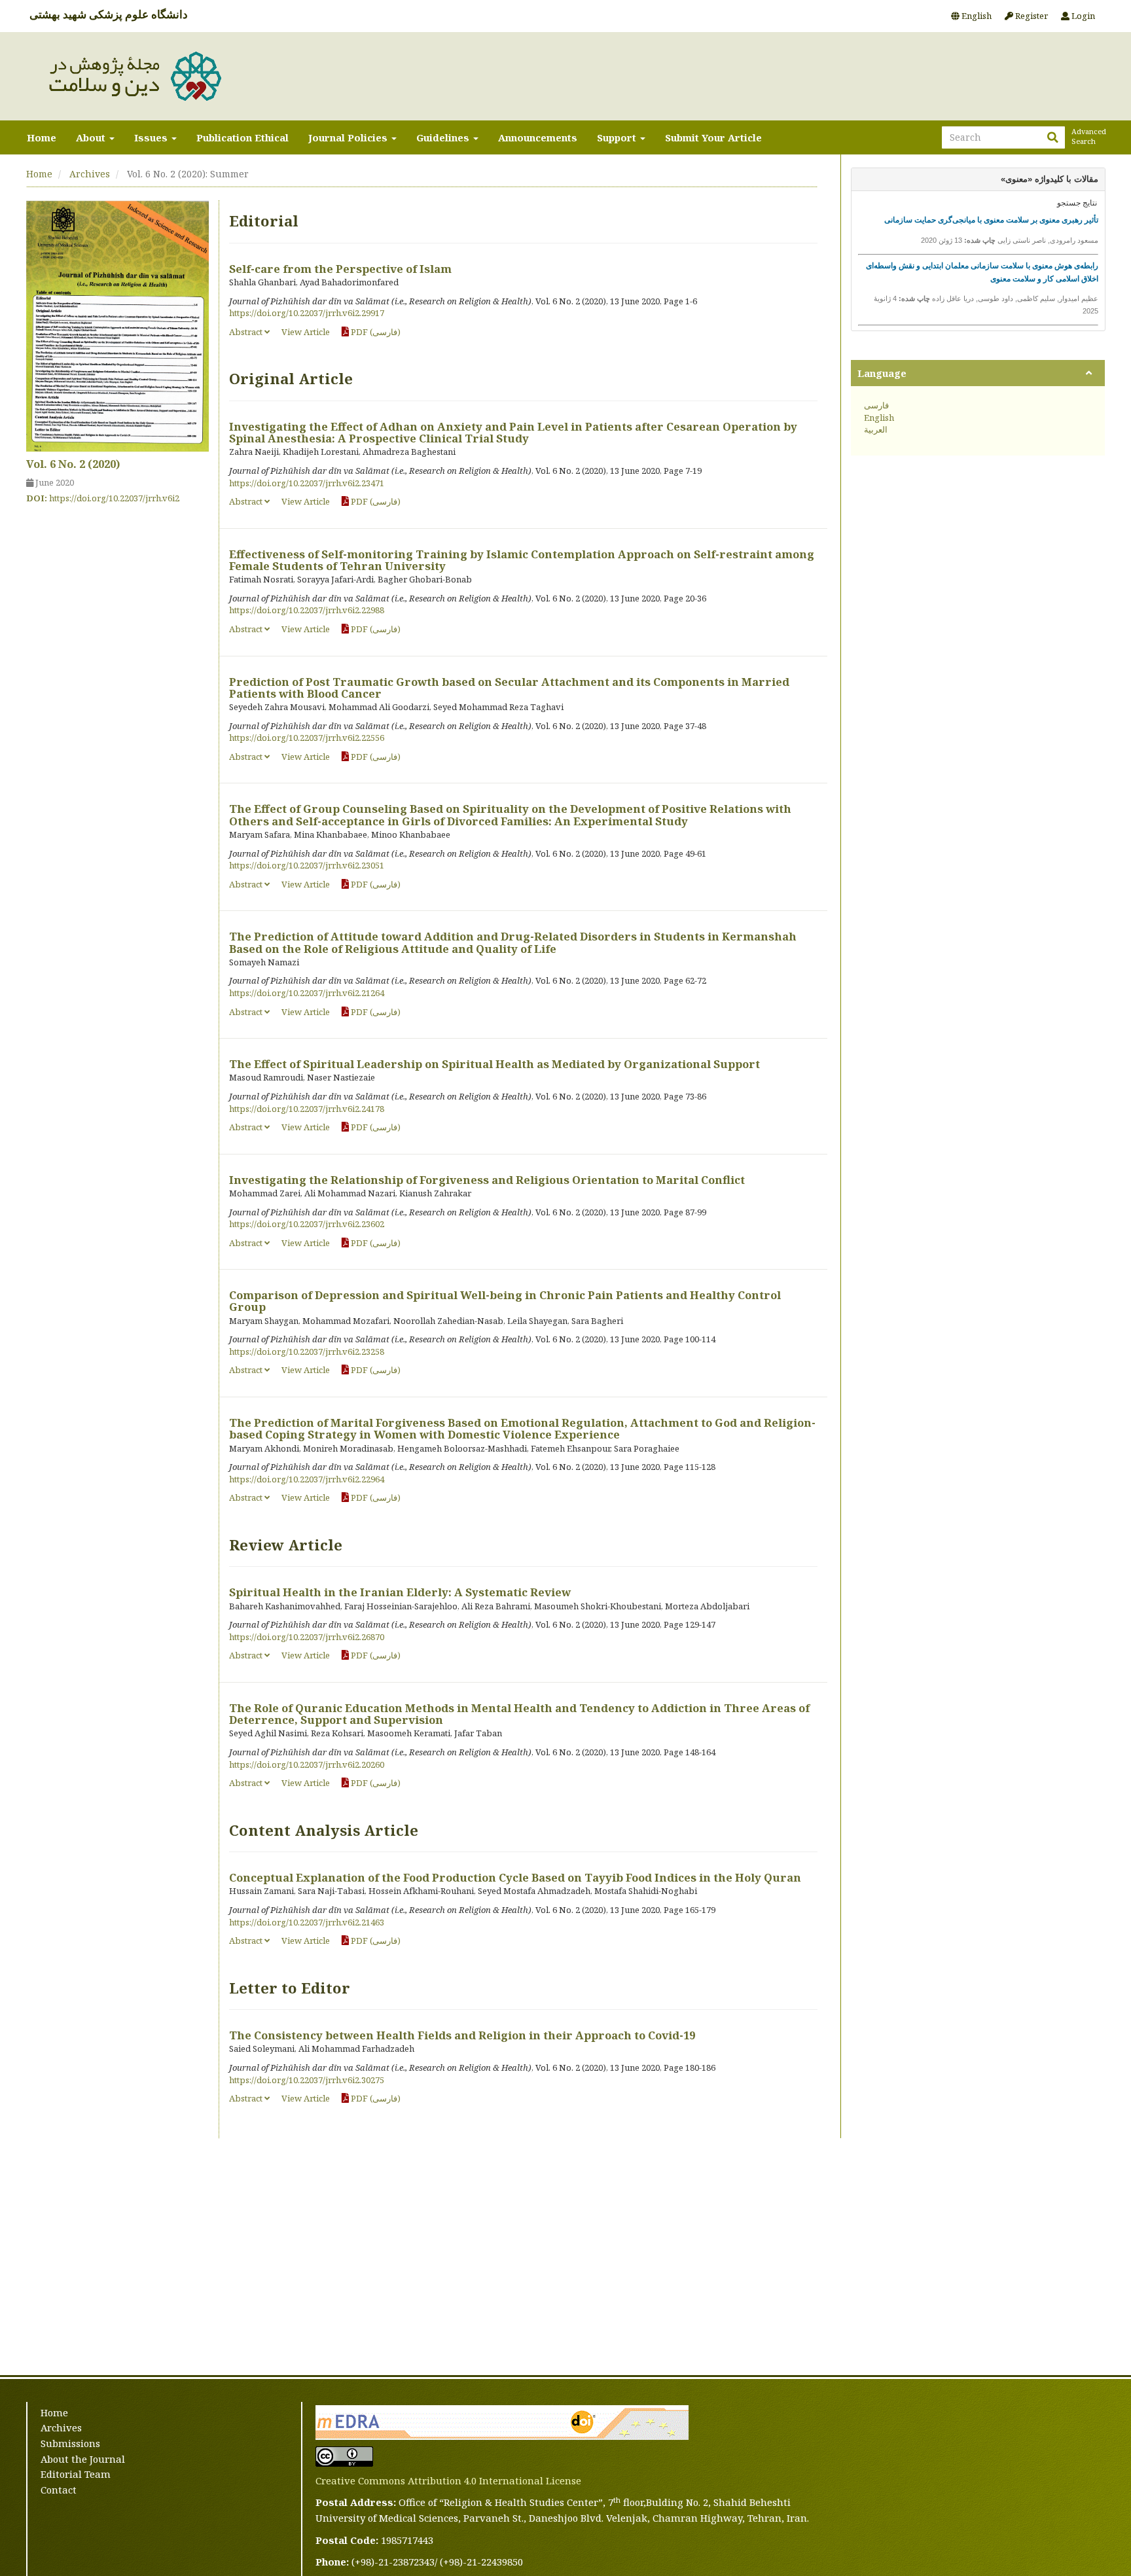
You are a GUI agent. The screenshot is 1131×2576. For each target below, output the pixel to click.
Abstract (247, 332)
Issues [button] (152, 137)
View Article (306, 332)
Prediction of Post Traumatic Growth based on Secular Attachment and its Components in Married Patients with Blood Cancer (509, 688)
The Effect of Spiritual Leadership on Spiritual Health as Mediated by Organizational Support (494, 1064)
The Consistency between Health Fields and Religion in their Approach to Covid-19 (462, 2035)
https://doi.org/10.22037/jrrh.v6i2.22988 (307, 610)
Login (1082, 16)
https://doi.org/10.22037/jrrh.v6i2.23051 (307, 865)
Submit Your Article (713, 137)
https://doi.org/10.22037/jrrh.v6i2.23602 (307, 1224)
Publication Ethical (242, 137)
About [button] (92, 137)
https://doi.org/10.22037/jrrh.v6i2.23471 (307, 483)
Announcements (538, 137)
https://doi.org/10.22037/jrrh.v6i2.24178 (307, 1109)
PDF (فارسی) (375, 332)
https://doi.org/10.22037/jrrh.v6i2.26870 (307, 1637)
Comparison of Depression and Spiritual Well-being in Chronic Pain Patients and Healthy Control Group (505, 1301)
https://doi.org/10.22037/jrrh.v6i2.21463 (307, 1922)
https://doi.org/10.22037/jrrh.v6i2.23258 (307, 1351)
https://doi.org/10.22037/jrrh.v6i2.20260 (307, 1764)
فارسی (876, 405)
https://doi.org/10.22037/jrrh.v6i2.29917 (307, 313)
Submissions (70, 2443)
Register (1031, 16)
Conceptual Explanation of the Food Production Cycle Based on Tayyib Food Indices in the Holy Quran (515, 1877)
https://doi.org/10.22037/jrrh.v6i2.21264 (307, 993)
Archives (90, 174)
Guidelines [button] (444, 137)
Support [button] (618, 137)
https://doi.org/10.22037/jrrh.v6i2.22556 (307, 738)
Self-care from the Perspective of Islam (340, 269)
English (976, 16)
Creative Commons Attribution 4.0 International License (448, 2480)
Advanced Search (1088, 136)
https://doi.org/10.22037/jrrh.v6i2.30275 (307, 2080)
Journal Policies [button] (349, 137)
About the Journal (83, 2459)
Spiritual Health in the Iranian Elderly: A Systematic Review (400, 1592)
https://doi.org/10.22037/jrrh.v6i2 (114, 498)
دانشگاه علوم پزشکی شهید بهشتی (109, 14)
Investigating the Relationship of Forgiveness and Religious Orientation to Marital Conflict (487, 1180)
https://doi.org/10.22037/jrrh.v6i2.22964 (307, 1479)
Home (42, 137)
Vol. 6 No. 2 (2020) (73, 464)
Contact (59, 2490)
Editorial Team (76, 2474)
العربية (876, 429)
